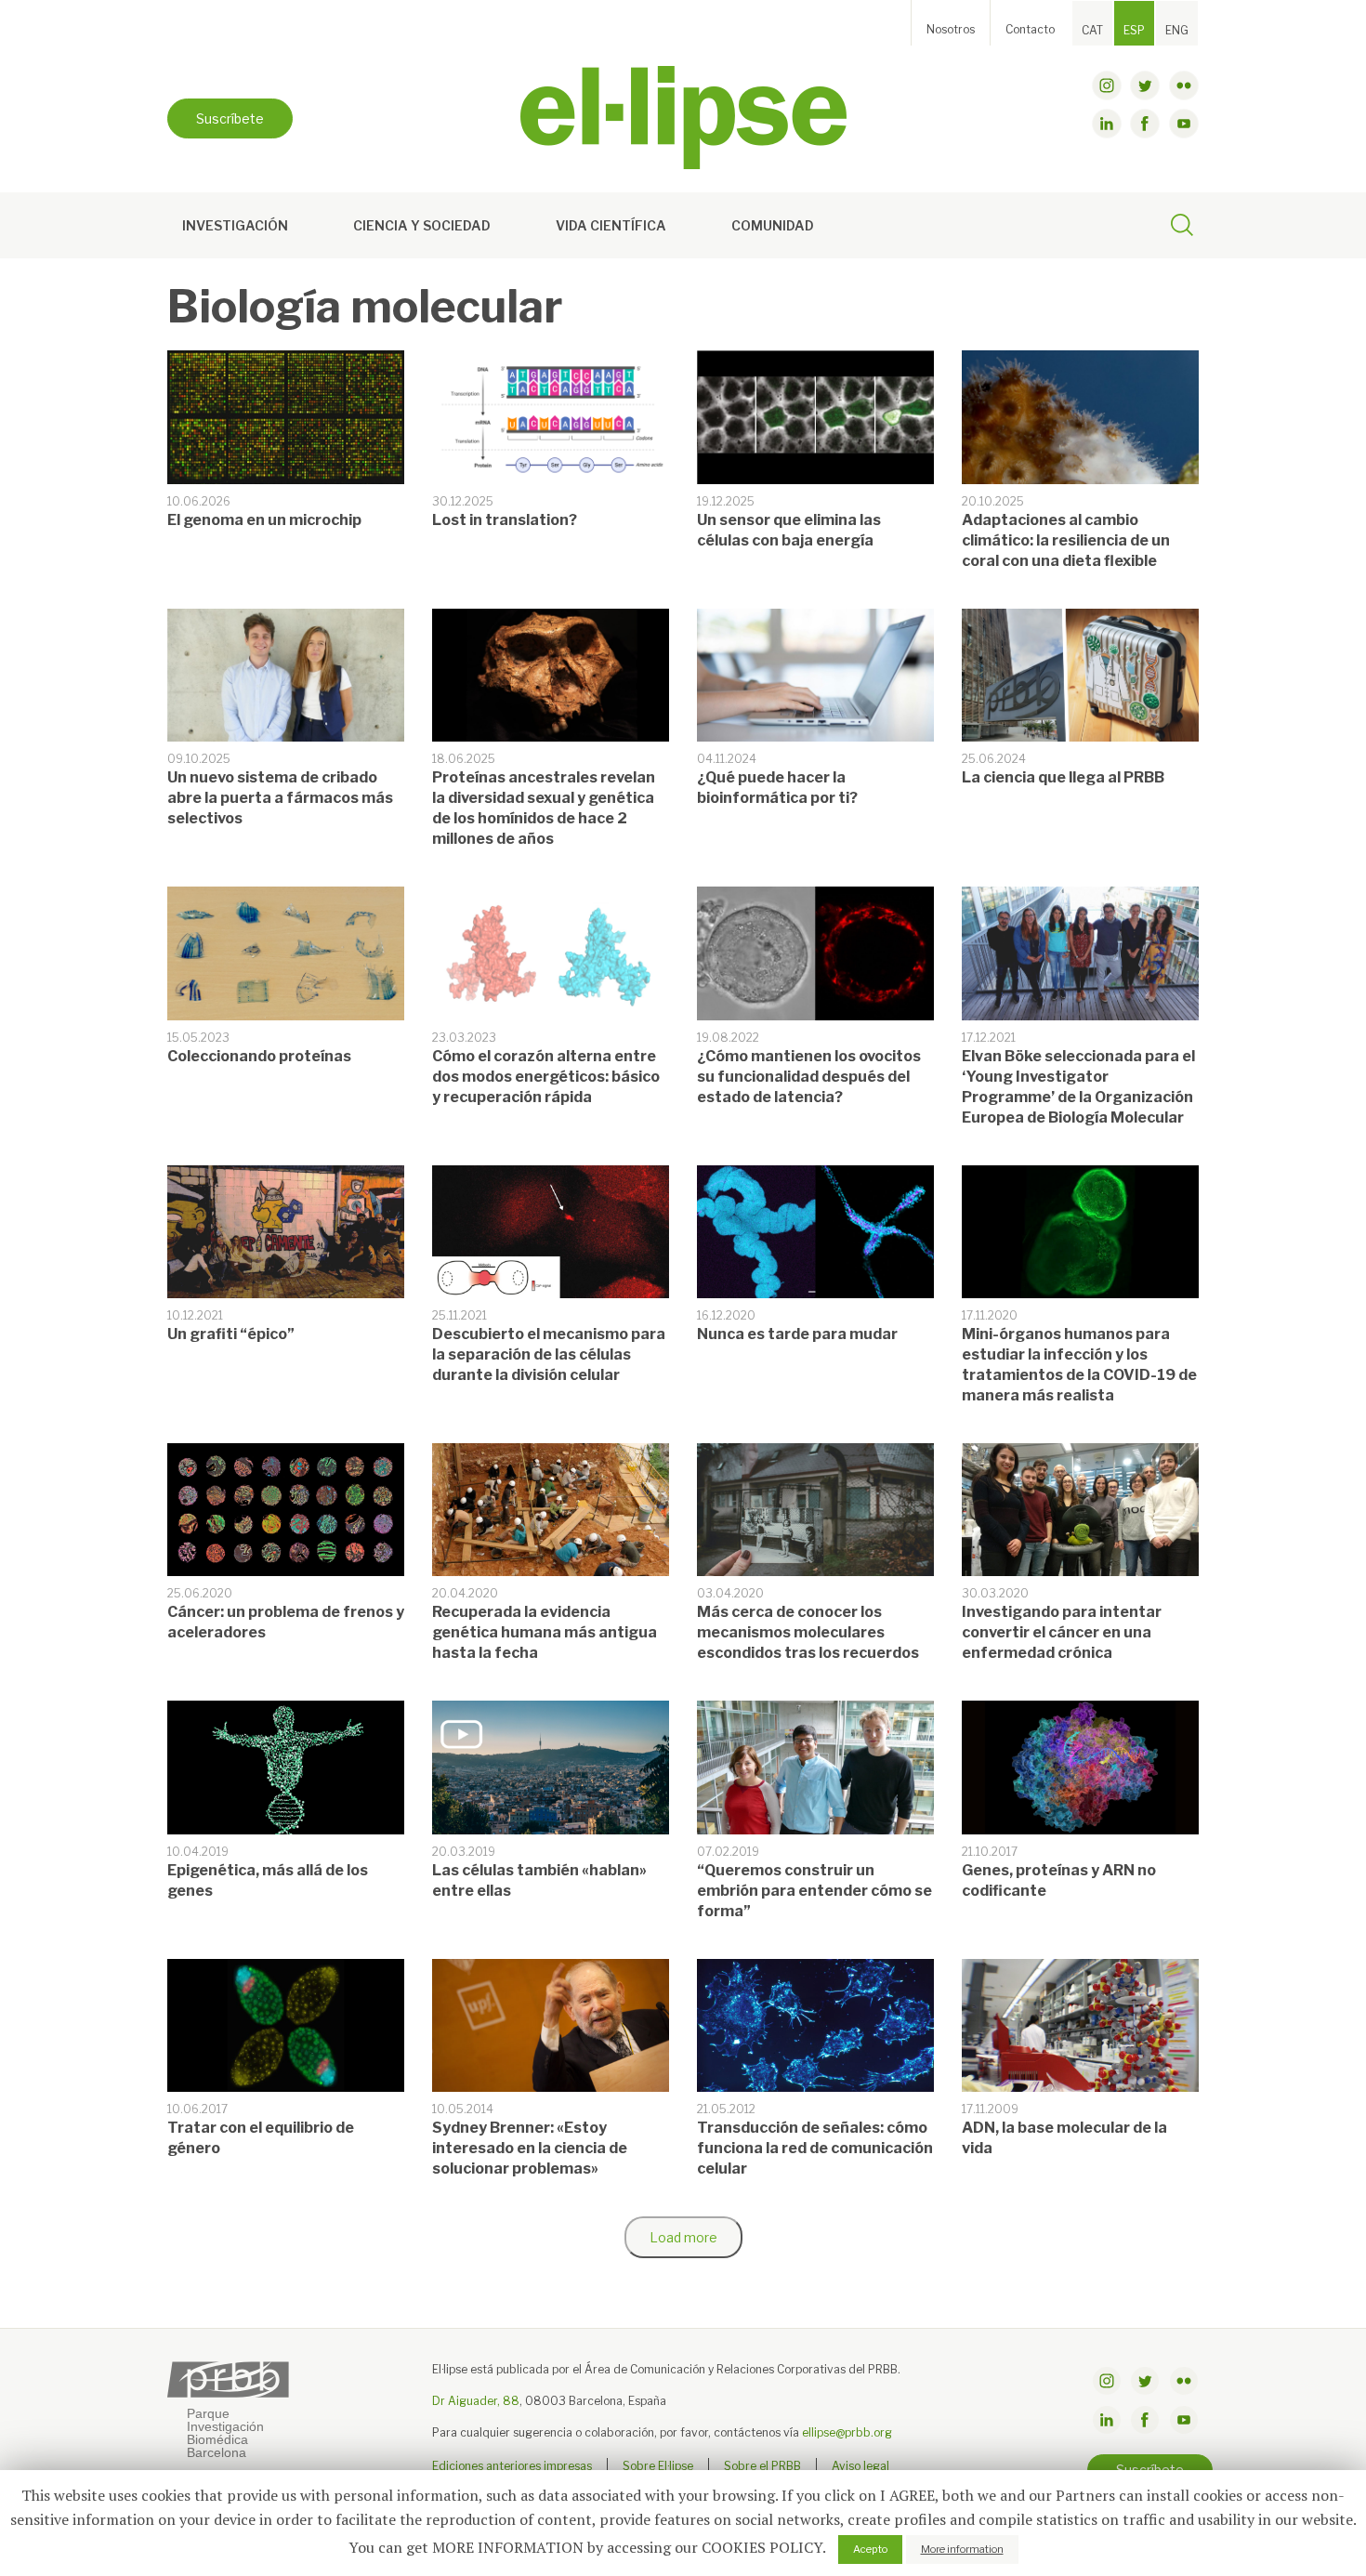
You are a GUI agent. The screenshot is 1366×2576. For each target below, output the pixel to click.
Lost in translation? (505, 520)
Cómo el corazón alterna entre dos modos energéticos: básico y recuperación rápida (546, 1077)
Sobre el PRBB (762, 2466)
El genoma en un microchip (264, 520)
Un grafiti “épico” (231, 1334)
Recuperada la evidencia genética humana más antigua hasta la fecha (545, 1632)
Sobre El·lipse (658, 2466)
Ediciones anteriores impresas (512, 2466)
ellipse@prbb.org (847, 2432)
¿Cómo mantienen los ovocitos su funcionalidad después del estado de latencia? (809, 1077)
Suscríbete (230, 118)
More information (962, 2549)
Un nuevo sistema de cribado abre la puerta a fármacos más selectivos (280, 798)
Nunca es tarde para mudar (797, 1334)
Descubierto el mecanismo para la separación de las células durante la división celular (549, 1354)
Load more (683, 2237)
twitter (1145, 85)
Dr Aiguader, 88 (476, 2401)
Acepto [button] (870, 2549)
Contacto (1030, 29)
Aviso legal (860, 2466)
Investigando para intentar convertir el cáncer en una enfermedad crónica (1062, 1632)
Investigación (235, 225)
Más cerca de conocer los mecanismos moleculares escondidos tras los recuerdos (808, 1632)
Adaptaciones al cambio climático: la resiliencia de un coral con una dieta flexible (1066, 540)
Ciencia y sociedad (422, 225)
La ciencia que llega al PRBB (1063, 777)
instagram (1107, 85)
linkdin (1107, 124)
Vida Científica (611, 225)
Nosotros (951, 29)
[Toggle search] (1182, 228)
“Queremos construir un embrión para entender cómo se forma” (814, 1891)
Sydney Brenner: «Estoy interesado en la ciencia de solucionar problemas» (530, 2148)
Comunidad (773, 225)
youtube (1184, 124)
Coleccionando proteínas (259, 1056)
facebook (1145, 124)
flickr (1184, 85)
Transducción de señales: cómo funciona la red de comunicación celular (815, 2148)
